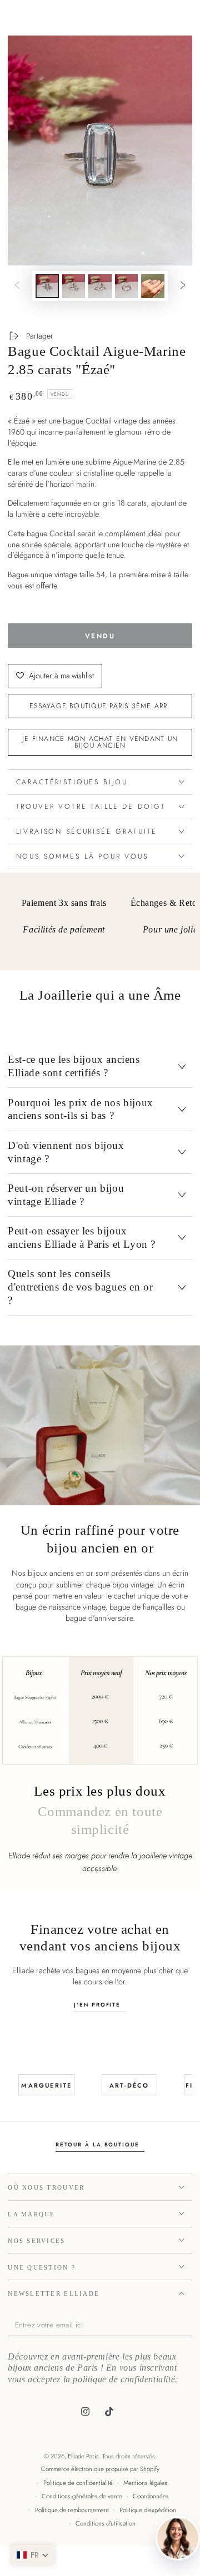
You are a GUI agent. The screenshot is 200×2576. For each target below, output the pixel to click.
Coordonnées (151, 2496)
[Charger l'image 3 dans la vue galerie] (100, 286)
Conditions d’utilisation (106, 2523)
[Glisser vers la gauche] (17, 286)
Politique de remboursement (72, 2510)
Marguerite (46, 2085)
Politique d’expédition (148, 2510)
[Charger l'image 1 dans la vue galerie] (47, 286)
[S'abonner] (189, 2326)
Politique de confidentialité (78, 2483)
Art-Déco (129, 2085)
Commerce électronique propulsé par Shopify (100, 2469)
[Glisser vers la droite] (183, 286)
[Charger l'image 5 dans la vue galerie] (153, 286)
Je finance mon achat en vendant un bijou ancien (100, 742)
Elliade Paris (83, 2456)
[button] (33, 2555)
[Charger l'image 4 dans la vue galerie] (127, 286)
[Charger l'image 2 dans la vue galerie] (74, 286)
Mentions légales (145, 2483)
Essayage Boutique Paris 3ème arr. (100, 706)
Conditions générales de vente (82, 2496)
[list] (100, 925)
